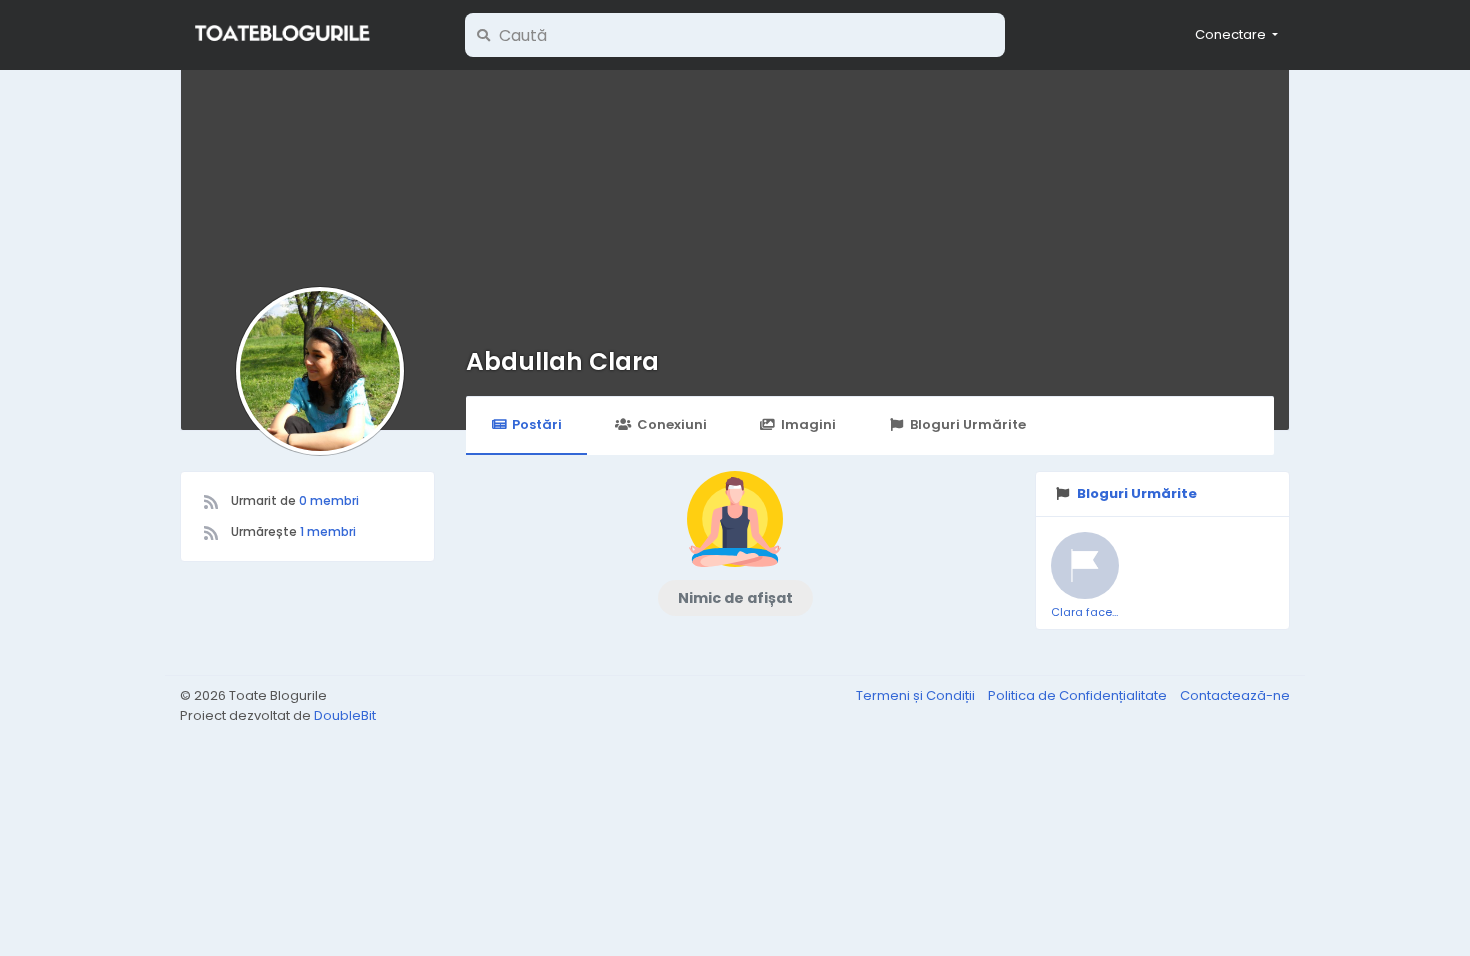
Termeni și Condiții (917, 695)
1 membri (328, 531)
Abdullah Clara (562, 361)
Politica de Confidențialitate (1079, 695)
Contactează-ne (1235, 695)
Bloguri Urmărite (968, 424)
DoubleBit (345, 715)
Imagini (808, 424)
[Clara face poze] (1085, 566)
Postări (537, 424)
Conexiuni (672, 424)
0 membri (329, 500)
